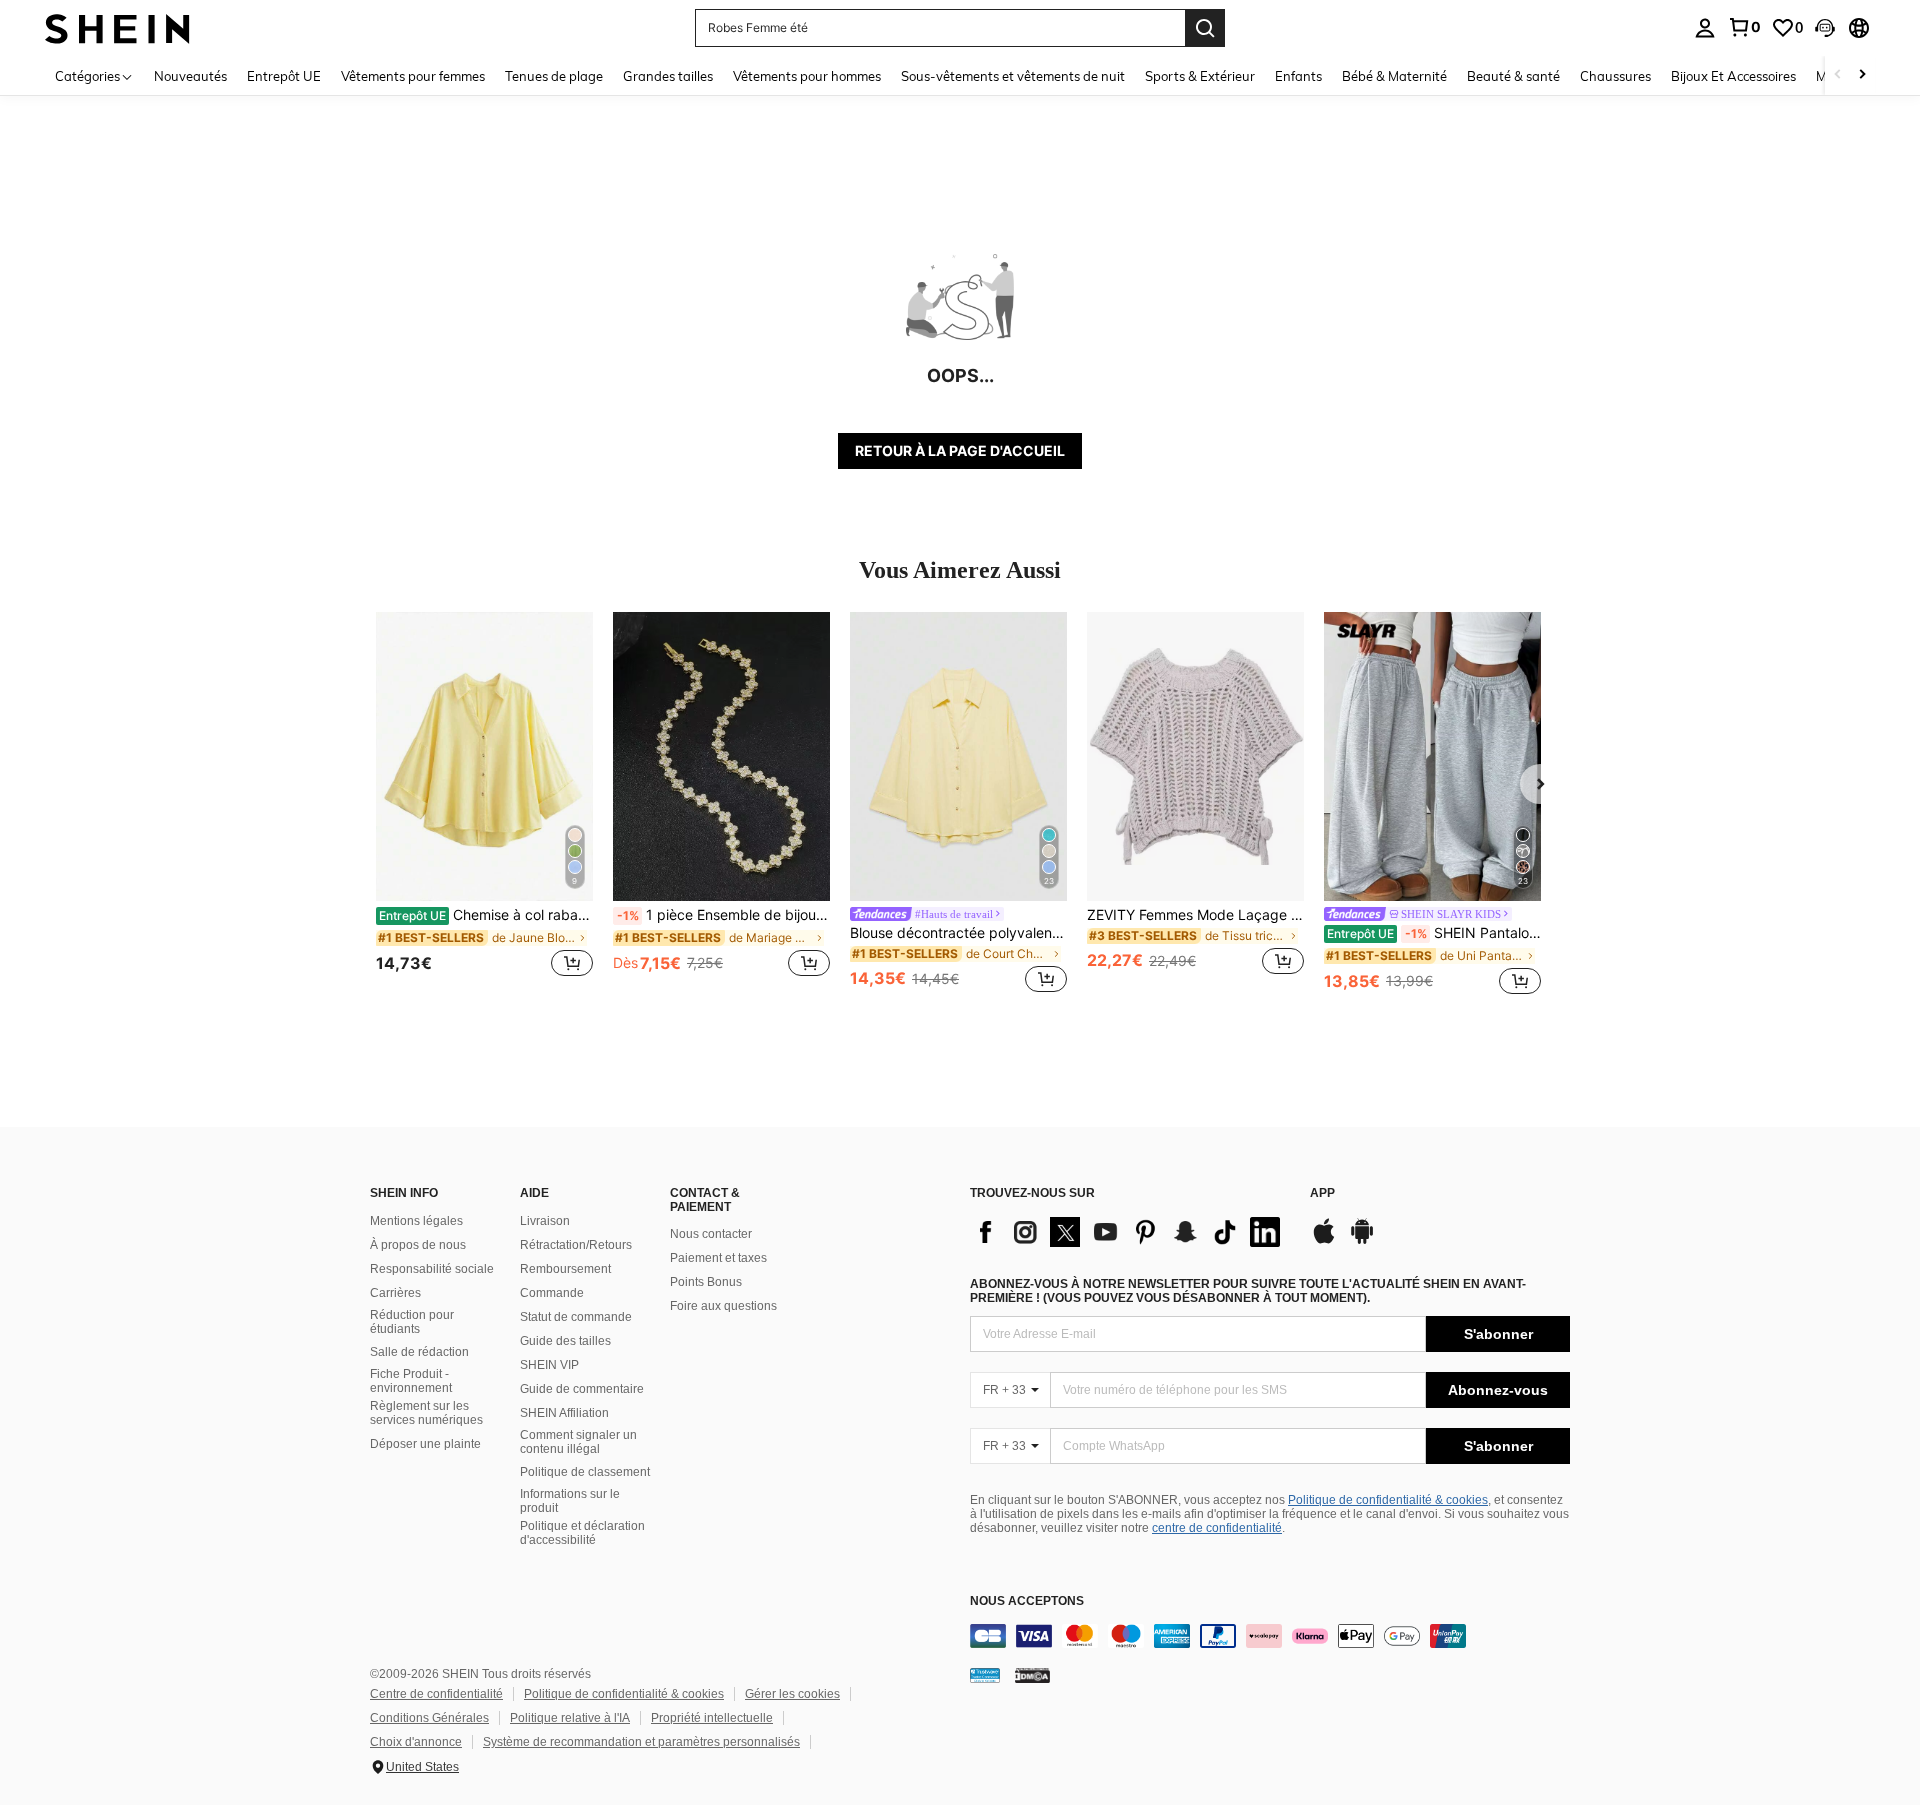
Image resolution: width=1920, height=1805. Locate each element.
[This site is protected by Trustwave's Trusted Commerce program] (985, 1675)
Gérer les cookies (792, 1694)
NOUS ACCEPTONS (1027, 1601)
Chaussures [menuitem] (1615, 76)
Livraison (545, 1221)
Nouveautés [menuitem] (190, 76)
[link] (1744, 27)
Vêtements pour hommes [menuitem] (807, 76)
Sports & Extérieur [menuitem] (1200, 76)
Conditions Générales (429, 1718)
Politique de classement (585, 1472)
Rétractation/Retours (576, 1245)
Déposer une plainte (425, 1444)
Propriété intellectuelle (712, 1718)
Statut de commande (576, 1317)
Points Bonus (706, 1282)
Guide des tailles (565, 1341)
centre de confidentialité (1217, 1528)
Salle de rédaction (419, 1352)
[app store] (1324, 1241)
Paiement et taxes (718, 1258)
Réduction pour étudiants (412, 1322)
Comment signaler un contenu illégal (578, 1442)
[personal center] (1705, 28)
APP (1322, 1193)
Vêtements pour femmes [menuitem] (413, 76)
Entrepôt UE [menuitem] (284, 76)
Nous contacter (711, 1234)
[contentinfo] (1270, 1636)
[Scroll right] (1862, 75)
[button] (1825, 28)
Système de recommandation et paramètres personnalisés (641, 1742)
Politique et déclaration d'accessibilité (582, 1533)
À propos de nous (418, 1245)
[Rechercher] (1205, 28)
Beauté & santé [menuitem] (1513, 76)
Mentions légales (416, 1221)
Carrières (395, 1293)
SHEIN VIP (549, 1365)
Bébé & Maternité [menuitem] (1394, 76)
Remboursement (565, 1269)
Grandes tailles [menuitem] (668, 76)
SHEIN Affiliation (564, 1413)
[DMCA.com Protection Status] (1032, 1675)
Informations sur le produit (570, 1501)
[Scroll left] (1838, 75)
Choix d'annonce (416, 1742)
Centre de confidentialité (436, 1694)
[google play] (1362, 1241)
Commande (552, 1293)
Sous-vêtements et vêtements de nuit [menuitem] (1013, 76)
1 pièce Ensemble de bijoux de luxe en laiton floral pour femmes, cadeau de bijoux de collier (723, 915)
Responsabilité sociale (432, 1269)
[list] (1130, 1232)
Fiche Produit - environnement (411, 1381)
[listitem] (484, 805)
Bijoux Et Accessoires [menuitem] (1733, 76)
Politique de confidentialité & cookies (1388, 1500)
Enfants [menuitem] (1298, 76)
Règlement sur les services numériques (426, 1413)
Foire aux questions (723, 1306)
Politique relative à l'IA (570, 1718)
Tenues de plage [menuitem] (554, 76)
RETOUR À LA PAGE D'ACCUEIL (960, 450)
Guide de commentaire (582, 1389)
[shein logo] (117, 27)
